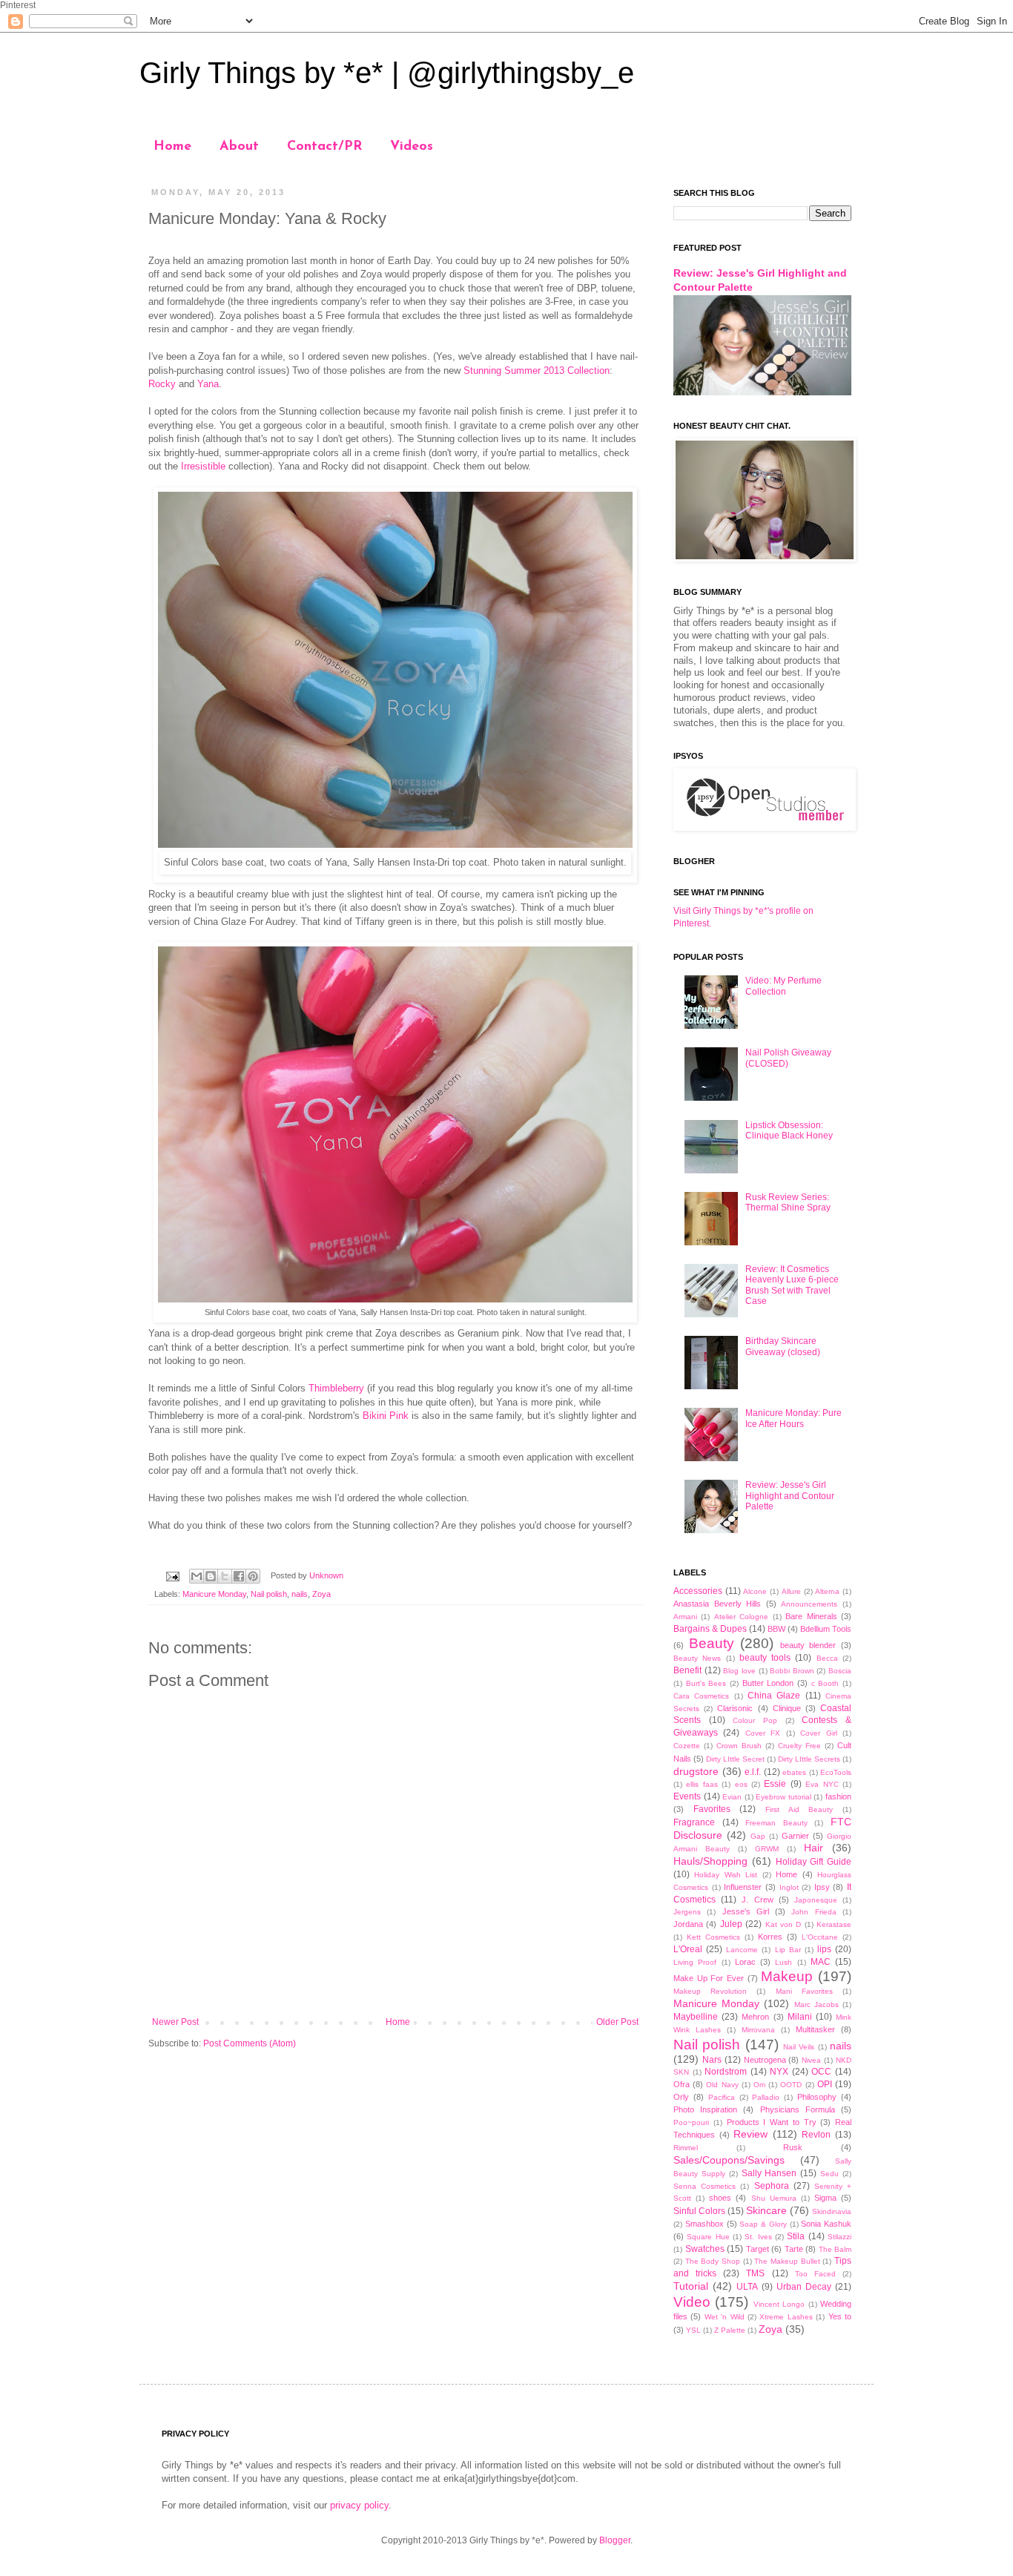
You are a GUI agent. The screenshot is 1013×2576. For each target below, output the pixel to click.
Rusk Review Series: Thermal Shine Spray (788, 1202)
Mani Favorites (804, 1991)
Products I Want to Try (772, 2122)
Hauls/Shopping (710, 1861)
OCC (821, 2072)
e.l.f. (753, 1772)
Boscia (840, 1671)
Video (692, 2302)
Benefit (687, 1670)
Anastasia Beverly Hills (717, 1604)
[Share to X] (225, 1576)
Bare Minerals (811, 1616)
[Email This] (197, 1576)
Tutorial (691, 2286)
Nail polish (269, 1594)
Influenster (743, 1887)
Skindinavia (832, 2211)
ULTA (747, 2287)
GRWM (767, 1849)
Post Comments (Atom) (250, 2043)
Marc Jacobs (816, 2005)
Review (750, 2134)
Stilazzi (839, 2237)
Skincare (766, 2210)
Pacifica (722, 2097)
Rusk (793, 2147)
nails (300, 1594)
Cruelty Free (799, 1746)
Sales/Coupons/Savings (729, 2160)
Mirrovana (758, 2030)
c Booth (825, 1683)
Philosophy (817, 2097)
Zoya (321, 1594)
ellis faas (702, 1784)
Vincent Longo (779, 2304)
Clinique (787, 1708)
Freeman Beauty (776, 1823)
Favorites (712, 1809)
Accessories (698, 1591)
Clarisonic (735, 1708)
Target (758, 2249)
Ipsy (822, 1887)
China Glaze (774, 1696)
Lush (783, 1962)
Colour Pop (755, 1720)
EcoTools (836, 1772)
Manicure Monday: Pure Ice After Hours (793, 1418)
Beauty (712, 1643)
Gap (758, 1836)
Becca (827, 1658)
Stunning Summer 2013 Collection (537, 370)
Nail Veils (799, 2047)
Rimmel (686, 2148)
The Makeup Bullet (787, 2261)
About (239, 147)
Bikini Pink (386, 1416)
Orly (681, 2097)
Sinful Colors (699, 2211)
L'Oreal (688, 1949)
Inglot (789, 1887)
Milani (800, 2017)
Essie (775, 1784)
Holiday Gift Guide (814, 1862)
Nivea (811, 2060)
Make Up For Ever (709, 1978)
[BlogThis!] (211, 1576)
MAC (821, 1962)
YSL (693, 2330)
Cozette (687, 1746)
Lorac (745, 1962)
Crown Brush (739, 1746)
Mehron (755, 2017)
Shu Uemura (774, 2198)
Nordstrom (726, 2072)
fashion (838, 1796)
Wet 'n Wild (725, 2317)
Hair (814, 1848)
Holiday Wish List (726, 1875)
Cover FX (763, 1733)
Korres (770, 1937)
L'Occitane (820, 1937)
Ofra (682, 2084)
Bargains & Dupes (710, 1629)
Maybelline (696, 2017)
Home (172, 147)
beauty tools (765, 1658)
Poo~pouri (691, 2122)
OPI (825, 2084)
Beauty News (697, 1658)
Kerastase (834, 1924)
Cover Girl (818, 1733)
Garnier (795, 1836)
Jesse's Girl (746, 1911)
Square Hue (708, 2237)
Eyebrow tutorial (783, 1797)
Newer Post (175, 2022)
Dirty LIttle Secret (735, 1759)
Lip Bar (788, 1950)
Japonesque (816, 1900)
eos (741, 1784)
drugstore (696, 1771)
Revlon (816, 2135)
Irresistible (203, 466)
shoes (720, 2198)
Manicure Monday (214, 1594)
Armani (685, 1617)
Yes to (840, 2316)
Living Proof (695, 1962)
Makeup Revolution (710, 1991)
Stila (796, 2236)
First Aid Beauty (799, 1809)
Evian (732, 1797)
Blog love (739, 1671)
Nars (712, 2060)
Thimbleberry (336, 1388)
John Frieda (814, 1912)
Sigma (825, 2198)
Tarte (794, 2249)
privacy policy (359, 2505)
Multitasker (815, 2029)
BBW (776, 1629)
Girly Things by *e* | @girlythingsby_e (387, 73)
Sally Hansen (769, 2173)
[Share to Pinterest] (253, 1576)
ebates (794, 1772)
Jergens (687, 1912)
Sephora (772, 2186)
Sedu (829, 2174)
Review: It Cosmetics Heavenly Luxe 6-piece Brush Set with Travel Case (792, 1285)
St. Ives (758, 2237)
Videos (412, 147)
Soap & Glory (763, 2224)
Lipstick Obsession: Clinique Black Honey (789, 1130)
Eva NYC (822, 1784)
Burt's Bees (706, 1683)
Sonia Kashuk (826, 2224)
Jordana (688, 1924)
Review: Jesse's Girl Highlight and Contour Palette (790, 1496)
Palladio (766, 2097)
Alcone (755, 1591)
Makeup (787, 1976)
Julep (731, 1924)
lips (824, 1949)
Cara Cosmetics (701, 1696)
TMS (755, 2273)
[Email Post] (172, 1575)
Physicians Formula (798, 2109)
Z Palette (730, 2330)
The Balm (835, 2249)
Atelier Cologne (741, 1617)
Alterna (827, 1591)
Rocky (162, 384)
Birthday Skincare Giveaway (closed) (783, 1346)
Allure (791, 1591)
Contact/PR (324, 147)
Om (759, 2085)
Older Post (617, 2022)
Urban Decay (804, 2287)
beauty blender (808, 1645)
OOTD (791, 2085)
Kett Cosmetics (713, 1937)
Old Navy (722, 2085)
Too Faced (815, 2274)
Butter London (768, 1683)
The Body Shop (713, 2261)
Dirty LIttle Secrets (809, 1759)
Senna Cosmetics (705, 2186)
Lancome (742, 1950)
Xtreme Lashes (786, 2317)
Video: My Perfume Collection (783, 986)
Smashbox (705, 2224)
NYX (779, 2072)
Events (687, 1796)
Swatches (705, 2249)
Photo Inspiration (705, 2109)
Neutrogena (765, 2060)
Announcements (809, 1604)
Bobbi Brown (792, 1671)
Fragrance (694, 1822)
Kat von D (783, 1924)
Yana (208, 384)
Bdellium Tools (826, 1629)
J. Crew (757, 1900)
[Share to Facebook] (239, 1576)
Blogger (615, 2540)
